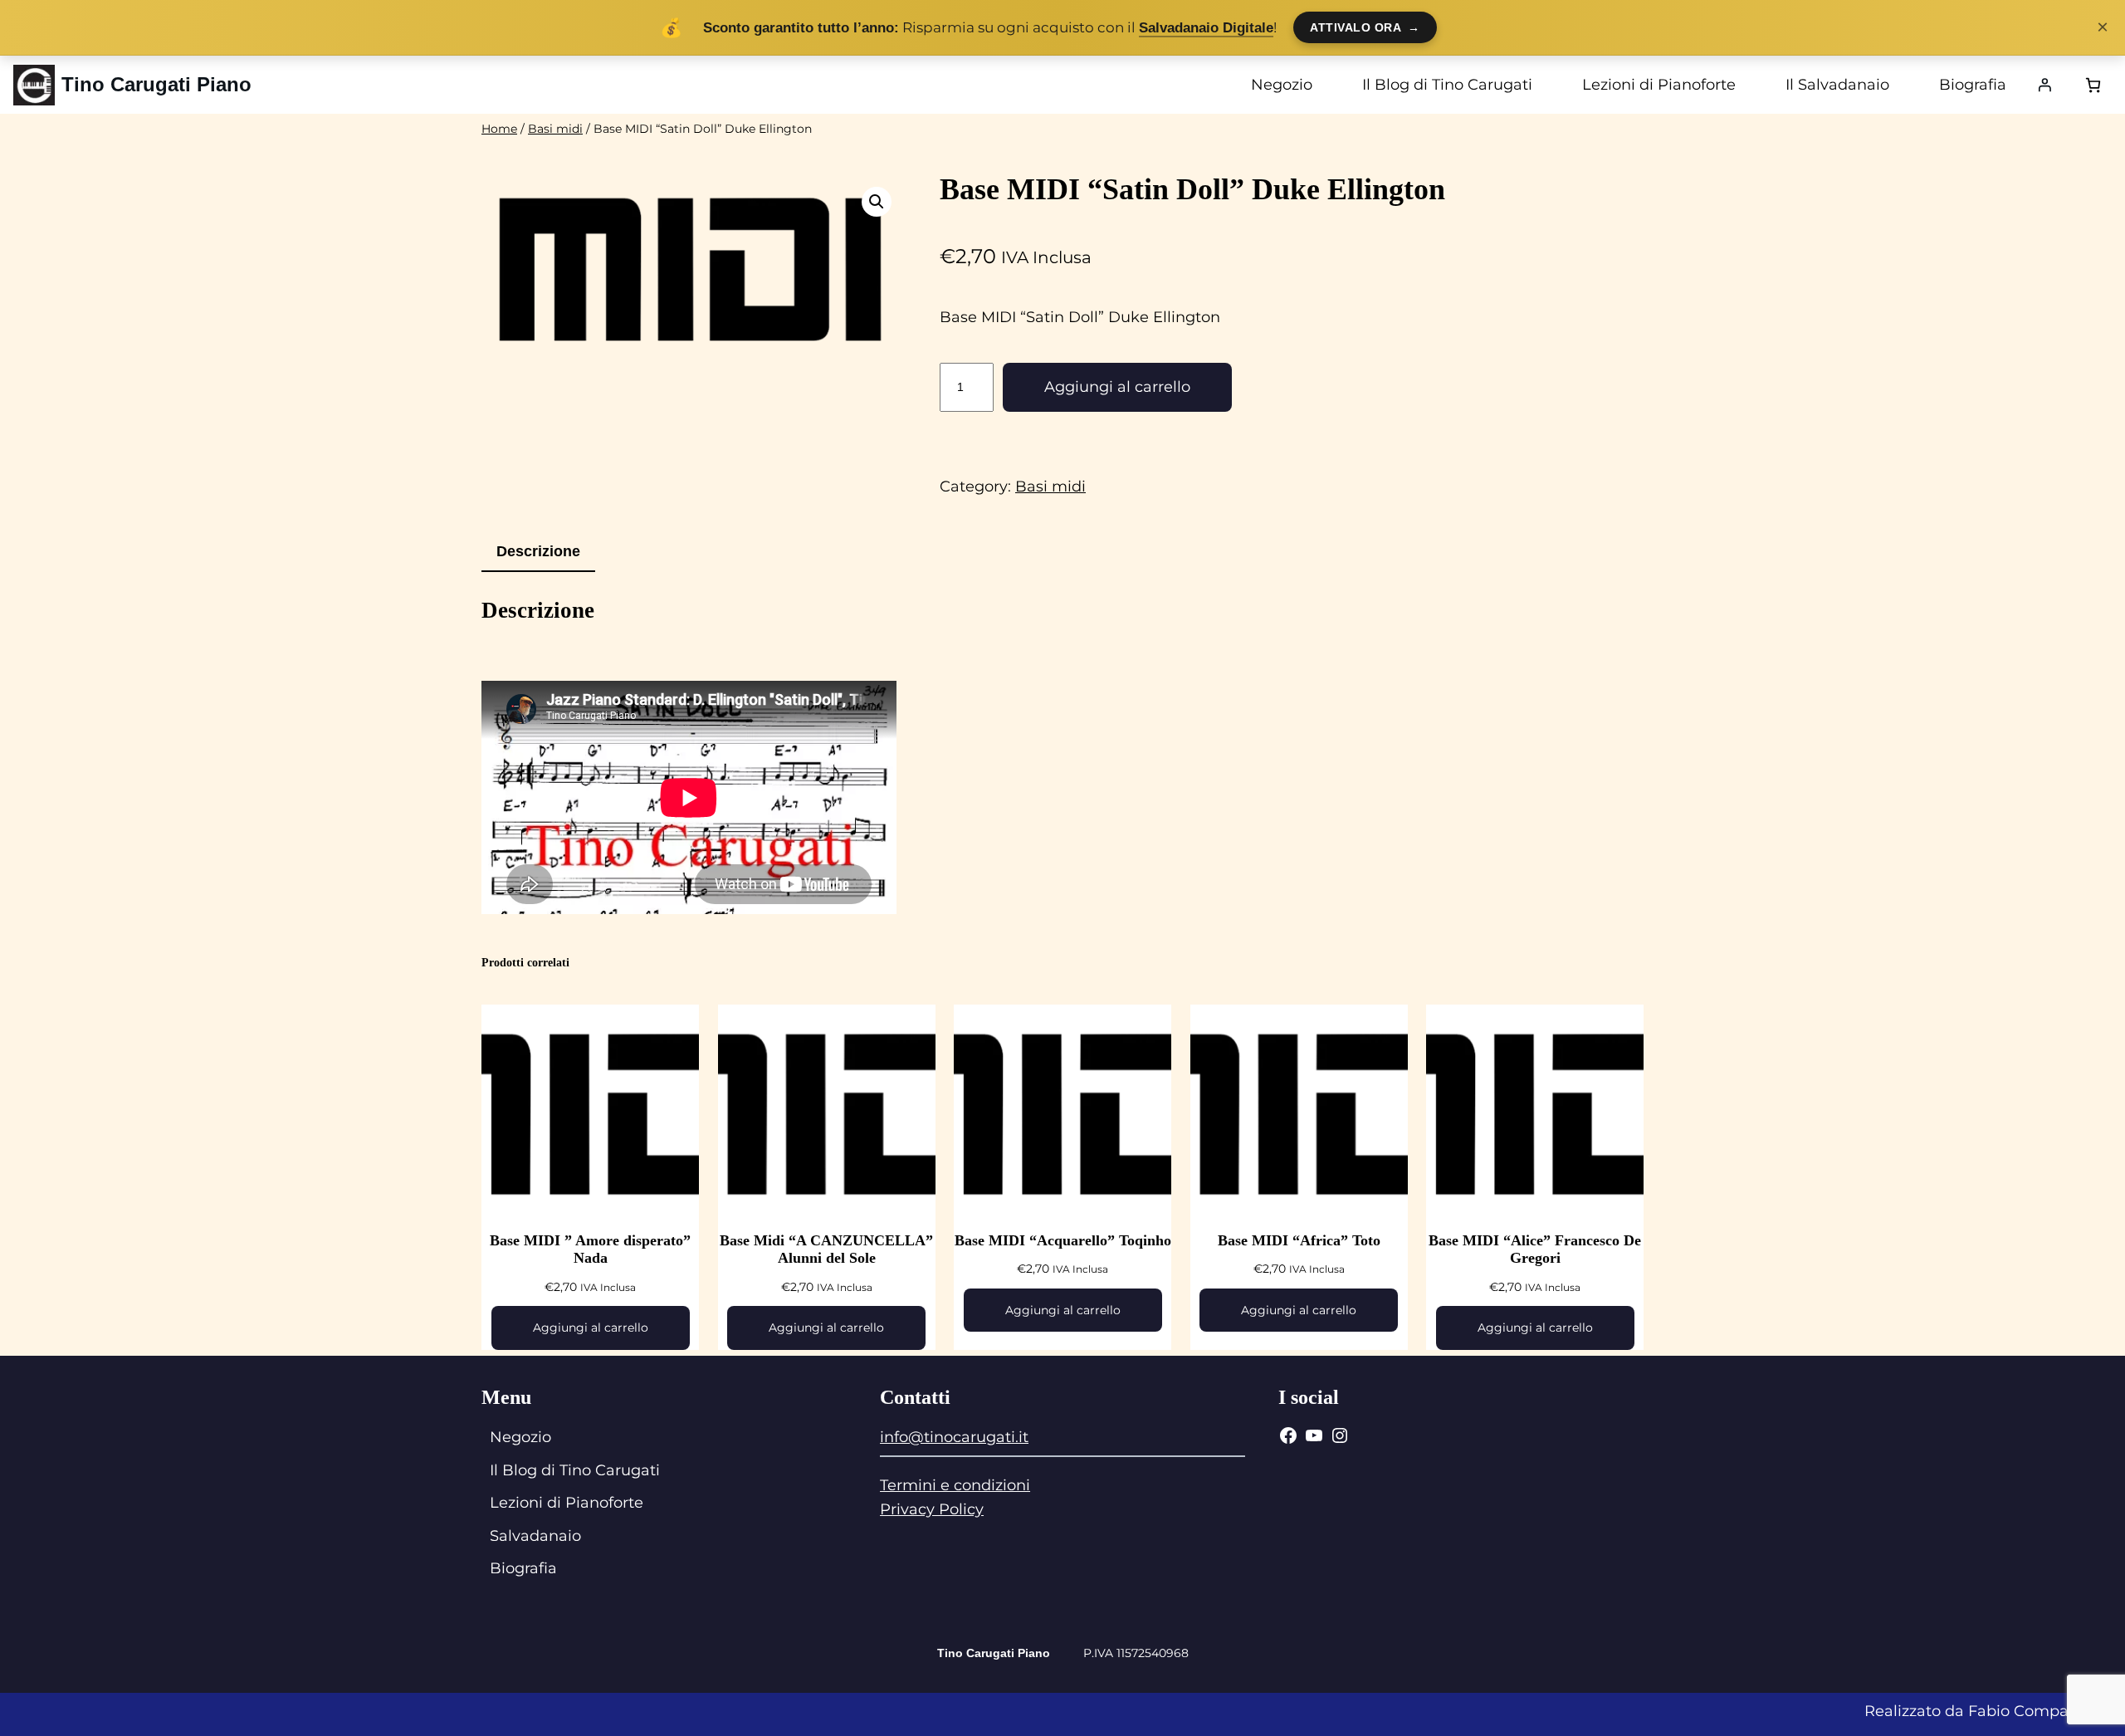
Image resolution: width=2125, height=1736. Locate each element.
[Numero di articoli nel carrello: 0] (2093, 85)
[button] (877, 202)
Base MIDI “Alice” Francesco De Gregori (1535, 1249)
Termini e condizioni (955, 1485)
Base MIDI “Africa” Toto (1299, 1240)
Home (499, 129)
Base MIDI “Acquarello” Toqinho (1063, 1240)
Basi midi (555, 129)
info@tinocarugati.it (954, 1437)
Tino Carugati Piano (156, 84)
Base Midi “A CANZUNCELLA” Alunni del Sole (826, 1249)
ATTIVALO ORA (1365, 27)
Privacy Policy (932, 1509)
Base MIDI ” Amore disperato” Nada (590, 1249)
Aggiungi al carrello (1117, 387)
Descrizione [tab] (538, 551)
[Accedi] (2044, 85)
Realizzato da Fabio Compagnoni (1988, 1711)
